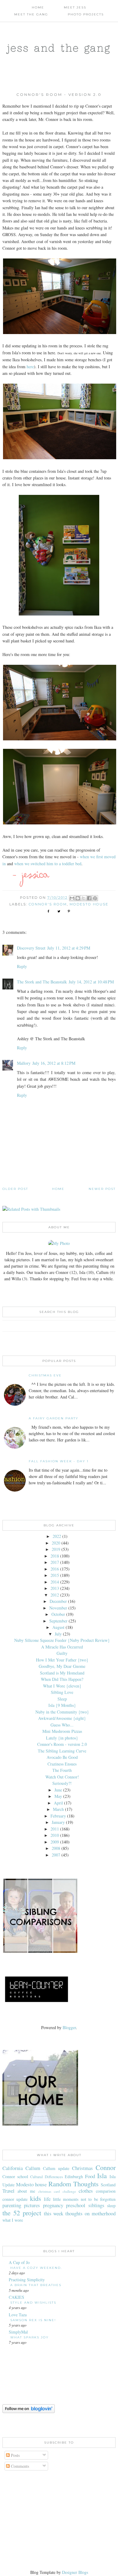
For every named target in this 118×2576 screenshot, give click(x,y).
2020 (56, 1543)
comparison (106, 2191)
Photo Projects (86, 14)
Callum (33, 2168)
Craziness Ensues (62, 1764)
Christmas (82, 2168)
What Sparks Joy (29, 2337)
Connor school (15, 2176)
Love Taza (18, 2315)
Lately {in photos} (62, 1738)
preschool (76, 2205)
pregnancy (53, 2205)
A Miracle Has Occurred (62, 1647)
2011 (55, 1829)
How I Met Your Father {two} (62, 1660)
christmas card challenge (57, 2191)
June (58, 1790)
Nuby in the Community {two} (62, 1712)
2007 (56, 1855)
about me (26, 2191)
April (58, 1803)
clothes (86, 2191)
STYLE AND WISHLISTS (33, 2303)
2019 (56, 1549)
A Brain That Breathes (36, 2285)
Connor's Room (48, 904)
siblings (96, 2205)
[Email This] (72, 898)
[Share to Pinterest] (95, 898)
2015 (55, 1575)
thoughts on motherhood (90, 2213)
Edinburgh (74, 2176)
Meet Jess (75, 7)
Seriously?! (62, 1783)
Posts (15, 2455)
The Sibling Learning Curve (62, 1751)
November (58, 1608)
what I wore (13, 2220)
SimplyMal (18, 2332)
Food (90, 2176)
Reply (22, 966)
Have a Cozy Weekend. (36, 2268)
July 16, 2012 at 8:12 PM (54, 1063)
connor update (15, 2199)
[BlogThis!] (78, 898)
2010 (55, 1835)
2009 (55, 1842)
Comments (19, 2466)
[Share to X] (84, 898)
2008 (56, 1848)
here (30, 367)
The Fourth (62, 1770)
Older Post (15, 1189)
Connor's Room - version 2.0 (62, 1744)
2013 (55, 1588)
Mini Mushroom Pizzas (62, 1731)
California (13, 2168)
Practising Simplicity (27, 2280)
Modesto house (89, 904)
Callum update (56, 2168)
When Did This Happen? (62, 1679)
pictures (32, 2205)
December (58, 1601)
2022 (57, 1536)
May (58, 1796)
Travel (8, 2191)
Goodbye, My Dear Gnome (62, 1666)
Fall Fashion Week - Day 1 (59, 1461)
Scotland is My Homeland (62, 1673)
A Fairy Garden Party (54, 1418)
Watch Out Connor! (62, 1777)
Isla (102, 2175)
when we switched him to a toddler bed (48, 864)
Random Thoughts (74, 2184)
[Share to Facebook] (89, 898)
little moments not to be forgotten (84, 2199)
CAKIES (16, 2297)
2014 (55, 1582)
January (58, 1822)
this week (54, 2213)
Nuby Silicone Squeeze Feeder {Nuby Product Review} (62, 1640)
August (58, 1627)
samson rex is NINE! (33, 2320)
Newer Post (102, 1189)
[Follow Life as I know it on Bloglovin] (29, 2411)
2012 (55, 1595)
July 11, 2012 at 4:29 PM (69, 948)
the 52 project (22, 2213)
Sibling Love (62, 1692)
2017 (55, 1562)
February (58, 1816)
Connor (106, 2167)
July (58, 1634)
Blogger (69, 2027)
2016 (55, 1569)
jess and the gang (59, 48)
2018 (55, 1556)
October (58, 1614)
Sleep (62, 1699)
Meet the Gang (31, 14)
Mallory (24, 1063)
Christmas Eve (45, 1375)
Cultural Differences (47, 2177)
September (58, 1621)
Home (38, 7)
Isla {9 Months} (62, 1705)
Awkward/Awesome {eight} (62, 1718)
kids (36, 2198)
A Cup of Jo (19, 2262)
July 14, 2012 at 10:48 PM (91, 982)
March (58, 1809)
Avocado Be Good (62, 1757)
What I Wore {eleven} (62, 1686)
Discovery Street (31, 948)
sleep (111, 2206)
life (47, 2199)
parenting (12, 2205)
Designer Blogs (75, 2572)
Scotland (108, 2185)
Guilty (62, 1653)
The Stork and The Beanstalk (42, 982)
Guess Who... (62, 1725)
